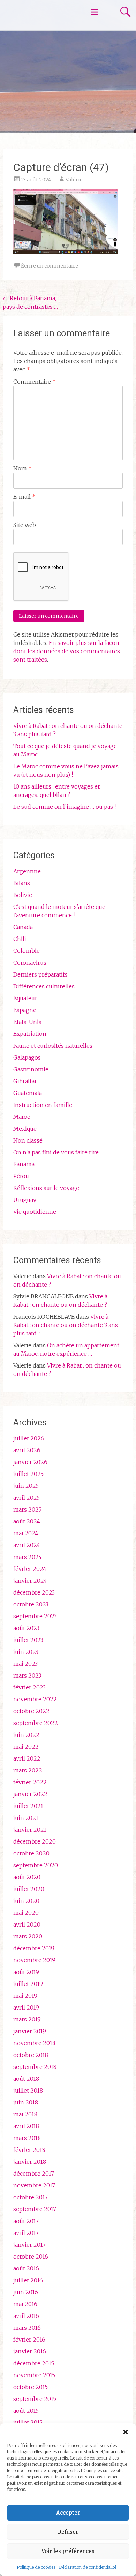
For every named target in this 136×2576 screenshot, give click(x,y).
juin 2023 (26, 1652)
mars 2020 (28, 1936)
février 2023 (29, 1687)
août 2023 (26, 1628)
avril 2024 (27, 1545)
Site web (25, 525)
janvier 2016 (30, 2351)
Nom (22, 468)
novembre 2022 (35, 1699)
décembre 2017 (34, 2174)
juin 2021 (26, 1818)
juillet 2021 (28, 1806)
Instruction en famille (43, 1105)
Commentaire (35, 382)
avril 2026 (27, 1450)
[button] (126, 2432)
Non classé (28, 1140)
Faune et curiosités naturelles (53, 1046)
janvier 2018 (30, 2162)
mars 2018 (27, 2138)
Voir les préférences (68, 2551)
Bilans (22, 883)
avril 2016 (26, 2316)
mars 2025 (27, 1509)
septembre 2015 (35, 2399)
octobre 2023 (31, 1604)
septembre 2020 (36, 1865)
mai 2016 (25, 2304)
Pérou (21, 1176)
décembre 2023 (34, 1592)
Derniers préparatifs (40, 974)
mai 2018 (25, 2114)
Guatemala (28, 1093)
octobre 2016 (31, 2257)
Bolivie (23, 895)
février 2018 (29, 2150)
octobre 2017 (31, 2197)
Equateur (25, 998)
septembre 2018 (35, 2067)
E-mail (24, 497)
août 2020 (27, 1877)
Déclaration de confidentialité (88, 2567)
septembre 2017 (35, 2209)
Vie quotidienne (35, 1212)
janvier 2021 (30, 1830)
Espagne (25, 1010)
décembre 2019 (34, 1948)
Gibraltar (25, 1081)
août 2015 (26, 2411)
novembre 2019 (34, 1960)
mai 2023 (25, 1664)
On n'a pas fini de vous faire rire (56, 1152)
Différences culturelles (44, 986)
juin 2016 (26, 2292)
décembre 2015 (34, 2363)
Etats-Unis (27, 1022)
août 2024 (27, 1521)
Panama (24, 1164)
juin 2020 (26, 1901)
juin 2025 (26, 1486)
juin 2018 (26, 2102)
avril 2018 (26, 2126)
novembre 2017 (34, 2185)
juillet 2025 (28, 1474)
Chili (20, 939)
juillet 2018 (28, 2091)
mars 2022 (28, 1770)
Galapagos (27, 1057)
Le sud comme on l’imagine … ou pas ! (65, 807)
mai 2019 (25, 1996)
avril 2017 (26, 2233)
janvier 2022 (30, 1794)
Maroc (22, 1117)
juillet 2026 (29, 1438)
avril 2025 (27, 1498)
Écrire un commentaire (50, 266)
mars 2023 (27, 1675)
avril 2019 (26, 2008)
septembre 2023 (35, 1616)
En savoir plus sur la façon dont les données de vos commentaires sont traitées (67, 651)
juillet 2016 (28, 2280)
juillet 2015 (28, 2423)
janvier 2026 (30, 1462)
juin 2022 (26, 1735)
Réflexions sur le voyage (46, 1188)
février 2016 (29, 2340)
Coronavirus (30, 963)
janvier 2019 (30, 2031)
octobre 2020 (31, 1853)
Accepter (68, 2513)
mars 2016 (27, 2328)
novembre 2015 (34, 2375)
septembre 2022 (36, 1723)
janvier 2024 (30, 1581)
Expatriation (30, 1034)
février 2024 (30, 1569)
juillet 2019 (28, 1984)
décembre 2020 (35, 1841)
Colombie (27, 951)
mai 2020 (26, 1913)
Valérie (74, 180)
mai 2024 (26, 1533)
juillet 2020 (29, 1889)
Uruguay (25, 1200)
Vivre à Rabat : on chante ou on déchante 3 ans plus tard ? (66, 1325)
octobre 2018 (31, 2055)
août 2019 (26, 1972)
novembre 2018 (34, 2043)
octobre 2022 (31, 1711)
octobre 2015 (31, 2387)
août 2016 (26, 2268)
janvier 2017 (29, 2245)
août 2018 (26, 2079)
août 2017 (26, 2221)
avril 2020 (27, 1925)
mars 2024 (28, 1557)
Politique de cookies (36, 2567)
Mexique (25, 1129)
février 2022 (30, 1782)
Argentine (27, 871)
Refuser (68, 2532)
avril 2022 (27, 1758)
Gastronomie (31, 1069)
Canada (23, 927)
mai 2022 (26, 1747)
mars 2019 (27, 2019)
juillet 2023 (28, 1640)
